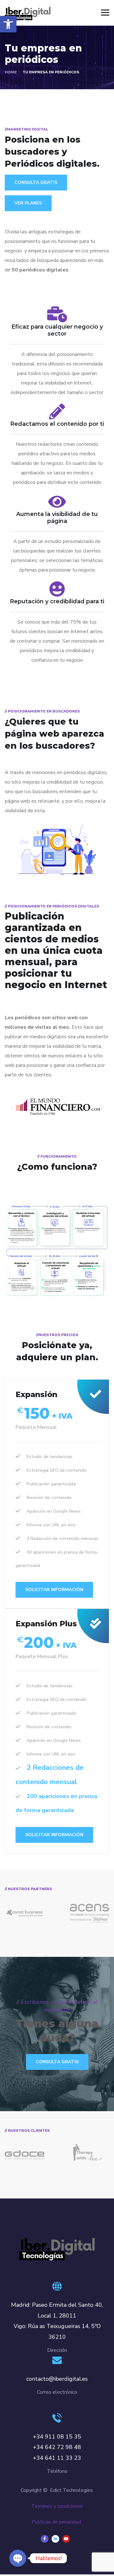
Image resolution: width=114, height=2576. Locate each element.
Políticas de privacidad (56, 2522)
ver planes (28, 203)
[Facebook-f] (45, 2539)
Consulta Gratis (36, 182)
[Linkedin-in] (55, 2539)
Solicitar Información (54, 1590)
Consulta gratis (57, 2062)
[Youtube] (66, 2539)
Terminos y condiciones (57, 2506)
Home (11, 72)
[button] (8, 24)
